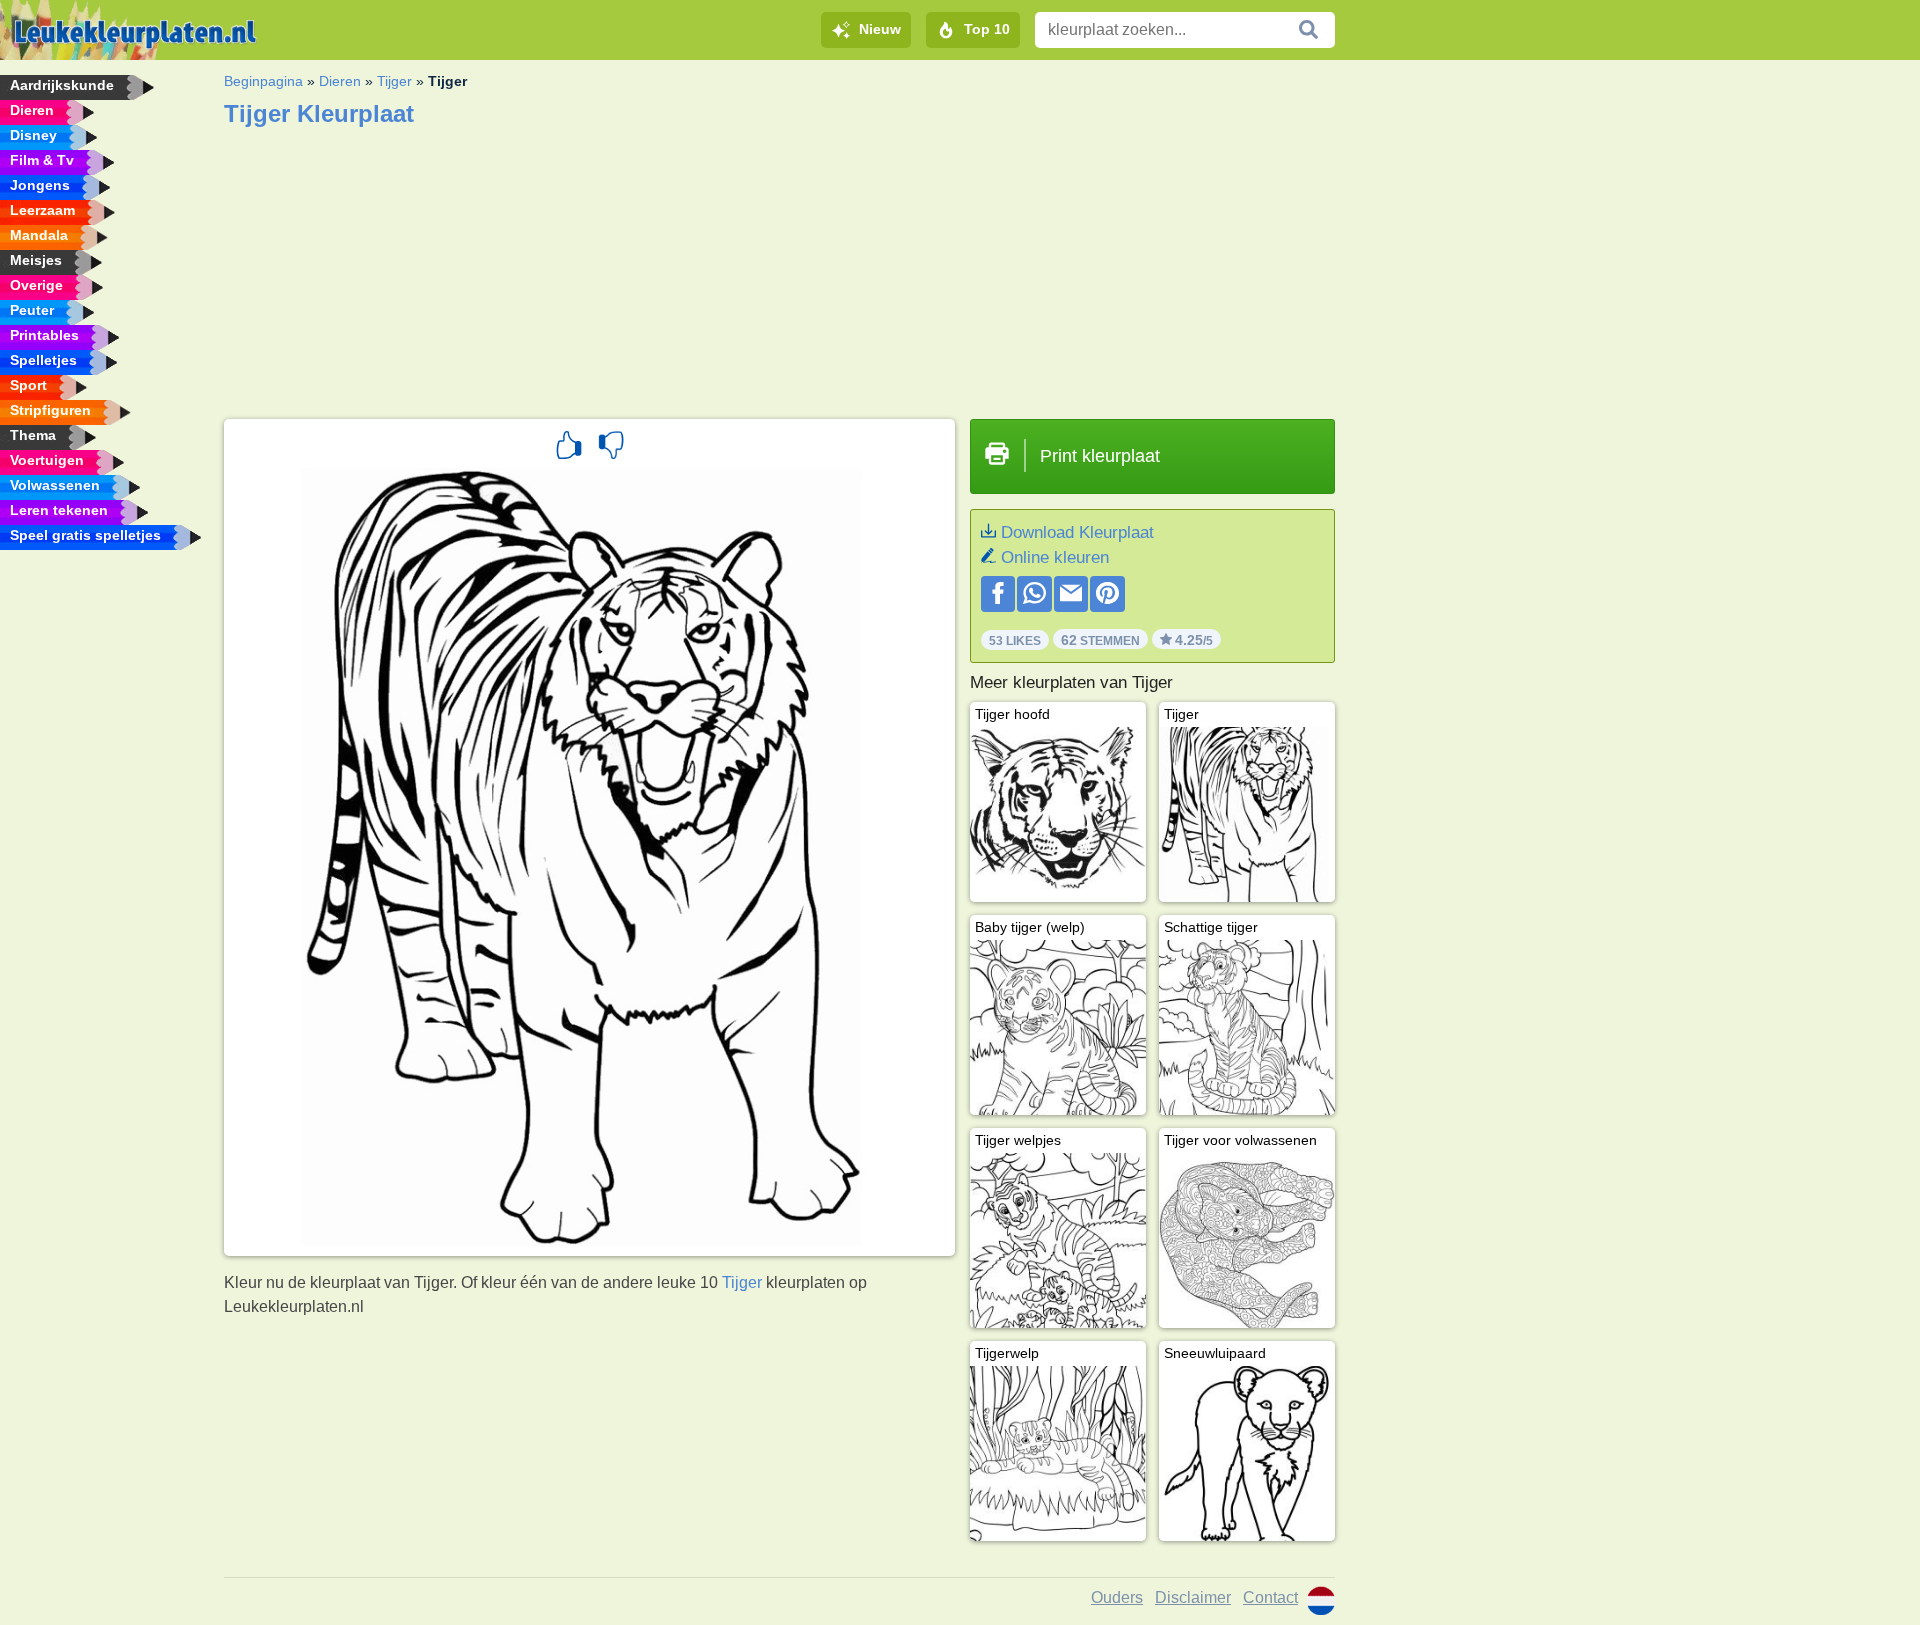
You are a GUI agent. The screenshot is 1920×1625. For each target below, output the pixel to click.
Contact (1270, 1597)
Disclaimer (1193, 1597)
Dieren (340, 81)
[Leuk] (569, 448)
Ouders (1117, 1597)
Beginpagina (263, 81)
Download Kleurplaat (1077, 532)
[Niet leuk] (611, 448)
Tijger (394, 81)
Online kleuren (1055, 557)
